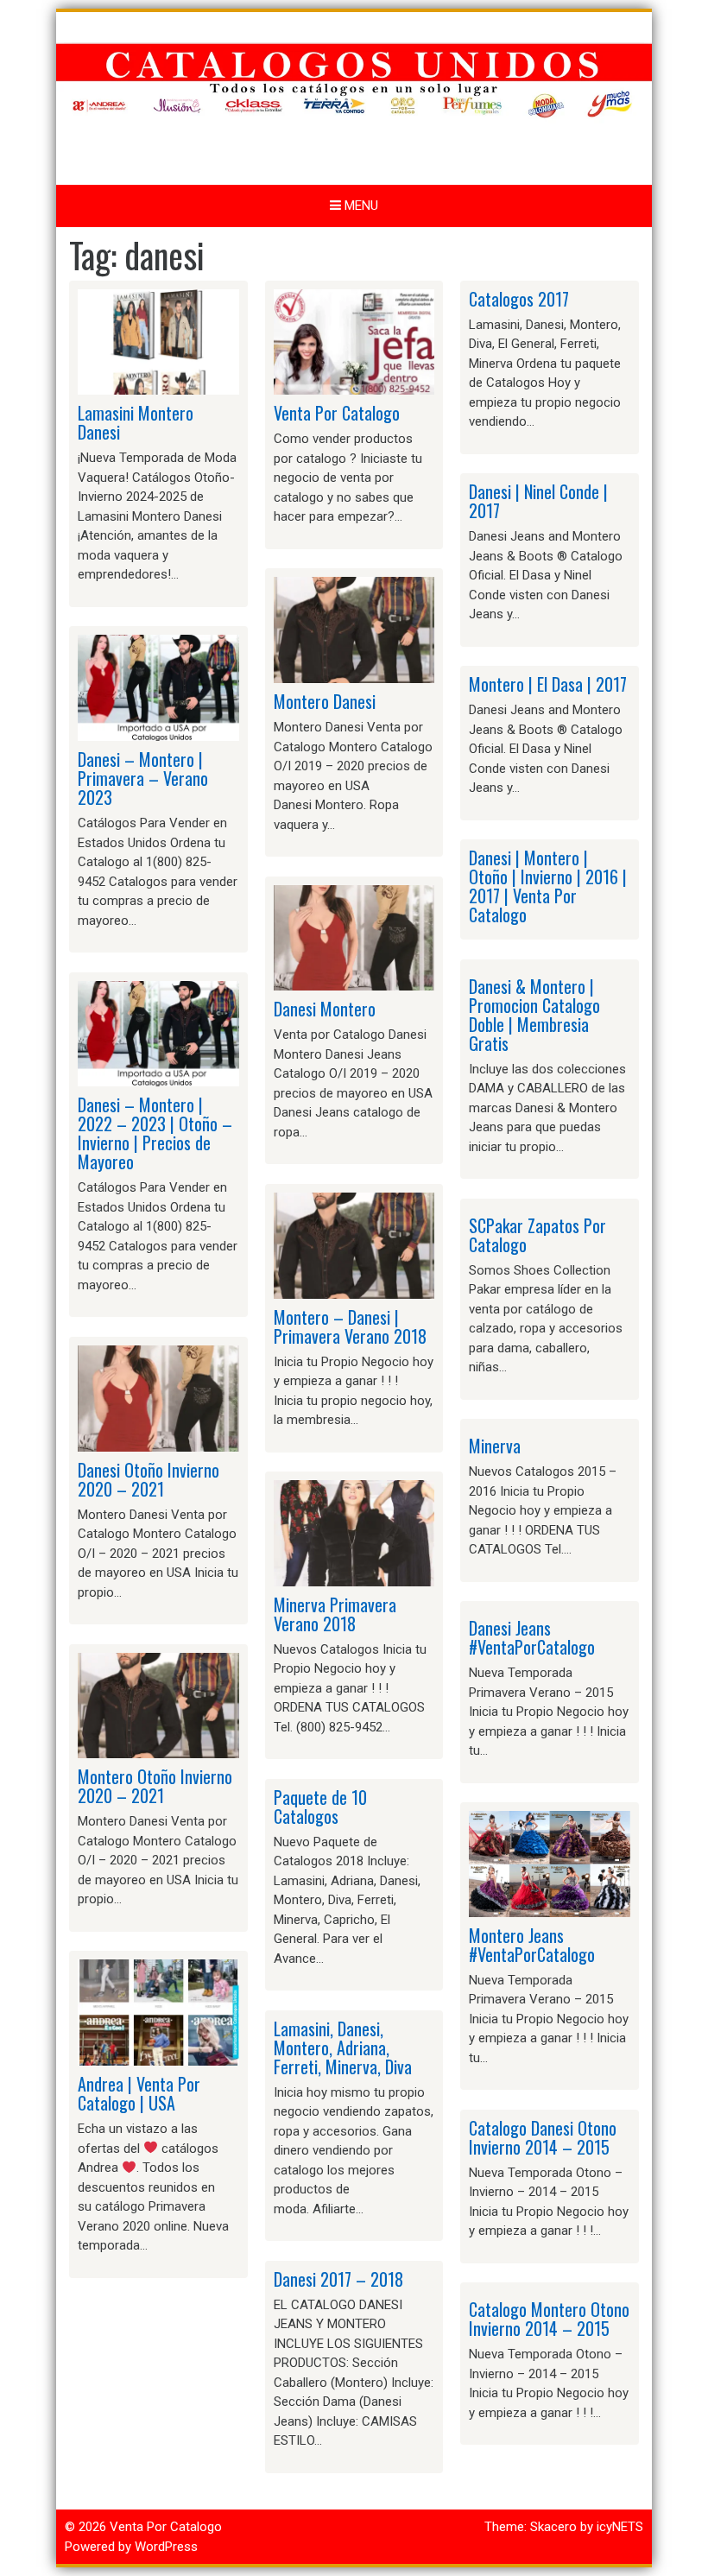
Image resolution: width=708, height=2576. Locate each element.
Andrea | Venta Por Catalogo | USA (139, 2093)
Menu (360, 206)
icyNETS (620, 2527)
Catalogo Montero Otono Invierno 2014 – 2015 (549, 2319)
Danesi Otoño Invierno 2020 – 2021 (149, 1479)
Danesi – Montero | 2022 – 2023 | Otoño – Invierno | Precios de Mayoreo (155, 1133)
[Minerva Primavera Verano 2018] (354, 1533)
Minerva (495, 1446)
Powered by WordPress (131, 2547)
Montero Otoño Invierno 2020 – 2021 (155, 1786)
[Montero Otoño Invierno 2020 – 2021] (158, 1705)
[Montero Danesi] (354, 630)
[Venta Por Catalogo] (354, 341)
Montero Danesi (325, 701)
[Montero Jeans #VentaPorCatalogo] (550, 1863)
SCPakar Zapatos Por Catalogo (537, 1235)
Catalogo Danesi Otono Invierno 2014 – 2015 (543, 2137)
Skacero (553, 2527)
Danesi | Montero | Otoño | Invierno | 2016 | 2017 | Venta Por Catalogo (548, 886)
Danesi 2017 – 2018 (338, 2279)
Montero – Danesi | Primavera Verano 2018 (350, 1326)
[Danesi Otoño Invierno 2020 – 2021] (158, 1397)
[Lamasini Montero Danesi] (158, 341)
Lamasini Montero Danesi (136, 422)
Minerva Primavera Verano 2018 (335, 1614)
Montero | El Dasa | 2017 (548, 684)
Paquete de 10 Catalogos (320, 1807)
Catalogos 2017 (519, 299)
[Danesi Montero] (354, 937)
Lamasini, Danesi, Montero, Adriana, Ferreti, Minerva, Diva (343, 2048)
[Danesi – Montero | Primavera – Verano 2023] (158, 687)
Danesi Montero (325, 1009)
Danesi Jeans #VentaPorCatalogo (532, 1637)
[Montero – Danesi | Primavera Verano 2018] (354, 1244)
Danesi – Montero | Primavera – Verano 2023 (143, 778)
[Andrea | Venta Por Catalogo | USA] (158, 2012)
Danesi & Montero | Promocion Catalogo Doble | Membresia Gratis (534, 1015)
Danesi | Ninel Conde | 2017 (538, 501)
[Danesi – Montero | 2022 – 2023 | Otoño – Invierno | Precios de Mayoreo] (158, 1033)
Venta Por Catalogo (337, 413)
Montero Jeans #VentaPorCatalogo (532, 1945)
